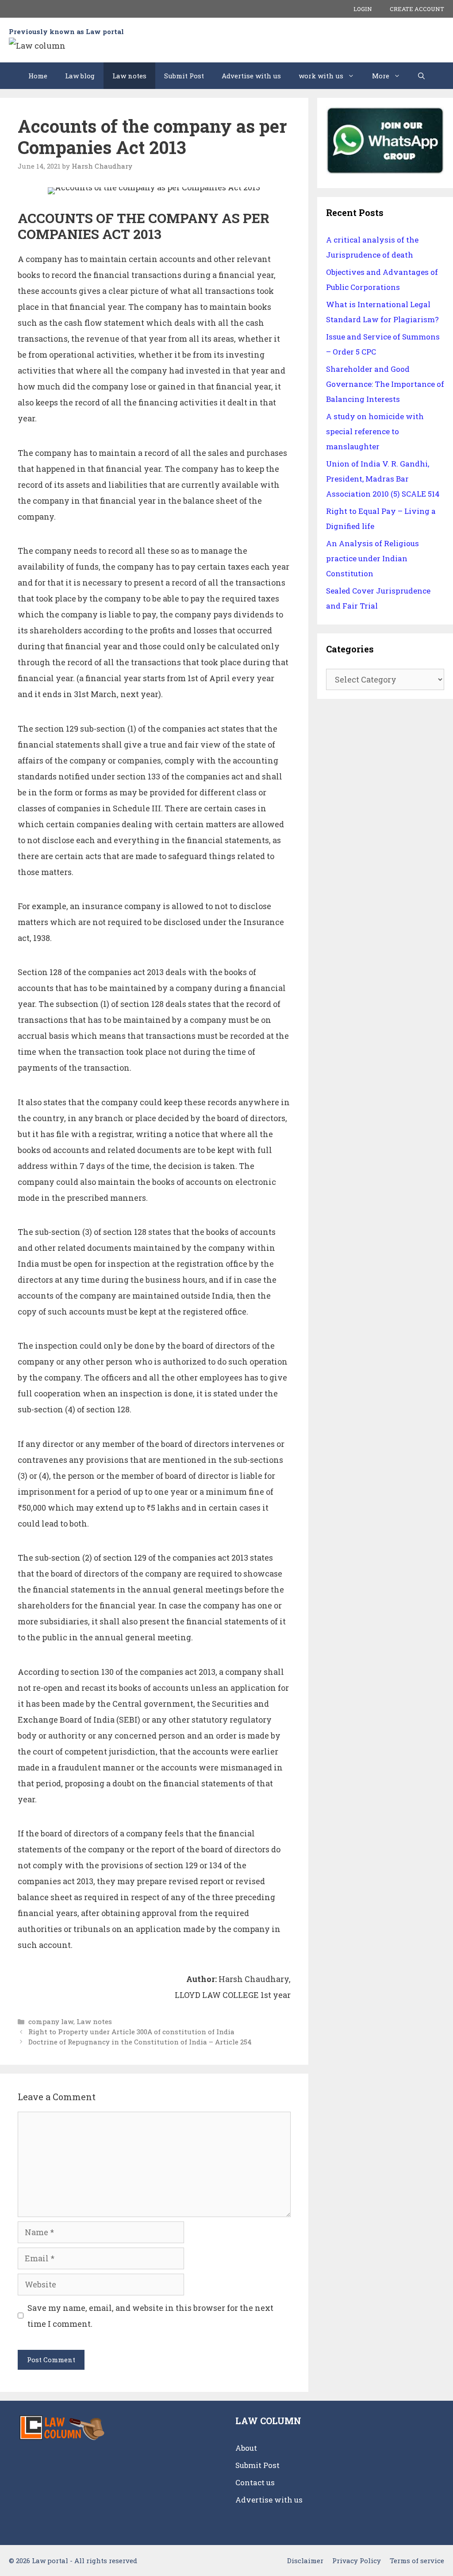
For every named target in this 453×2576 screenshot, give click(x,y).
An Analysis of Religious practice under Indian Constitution (372, 558)
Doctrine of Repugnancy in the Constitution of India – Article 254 (140, 2042)
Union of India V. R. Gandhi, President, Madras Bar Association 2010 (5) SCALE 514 (383, 479)
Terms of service (417, 2561)
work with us (321, 76)
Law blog (80, 76)
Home (38, 76)
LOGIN (363, 9)
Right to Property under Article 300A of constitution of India (131, 2032)
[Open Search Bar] (421, 76)
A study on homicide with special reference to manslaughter (375, 431)
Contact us (255, 2482)
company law (51, 2021)
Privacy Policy (357, 2561)
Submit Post (184, 76)
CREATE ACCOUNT (417, 9)
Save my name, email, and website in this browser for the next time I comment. (150, 2316)
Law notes (129, 76)
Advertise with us (251, 76)
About (246, 2448)
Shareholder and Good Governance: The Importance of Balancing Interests (385, 384)
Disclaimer (305, 2561)
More (381, 76)
